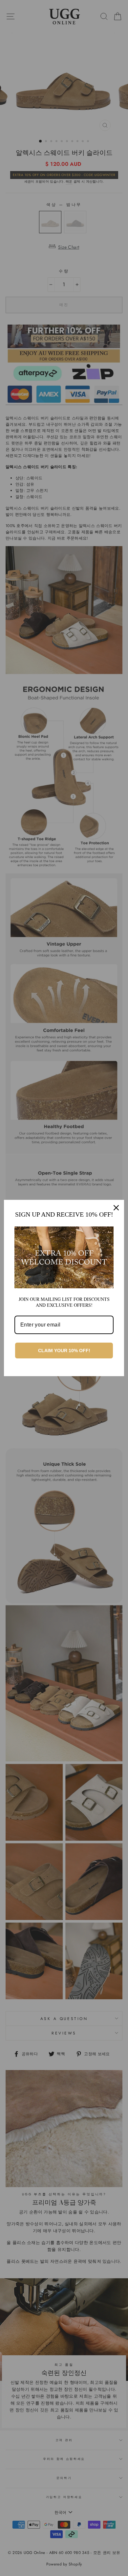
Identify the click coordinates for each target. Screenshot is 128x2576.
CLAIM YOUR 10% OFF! (64, 1351)
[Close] (116, 1208)
